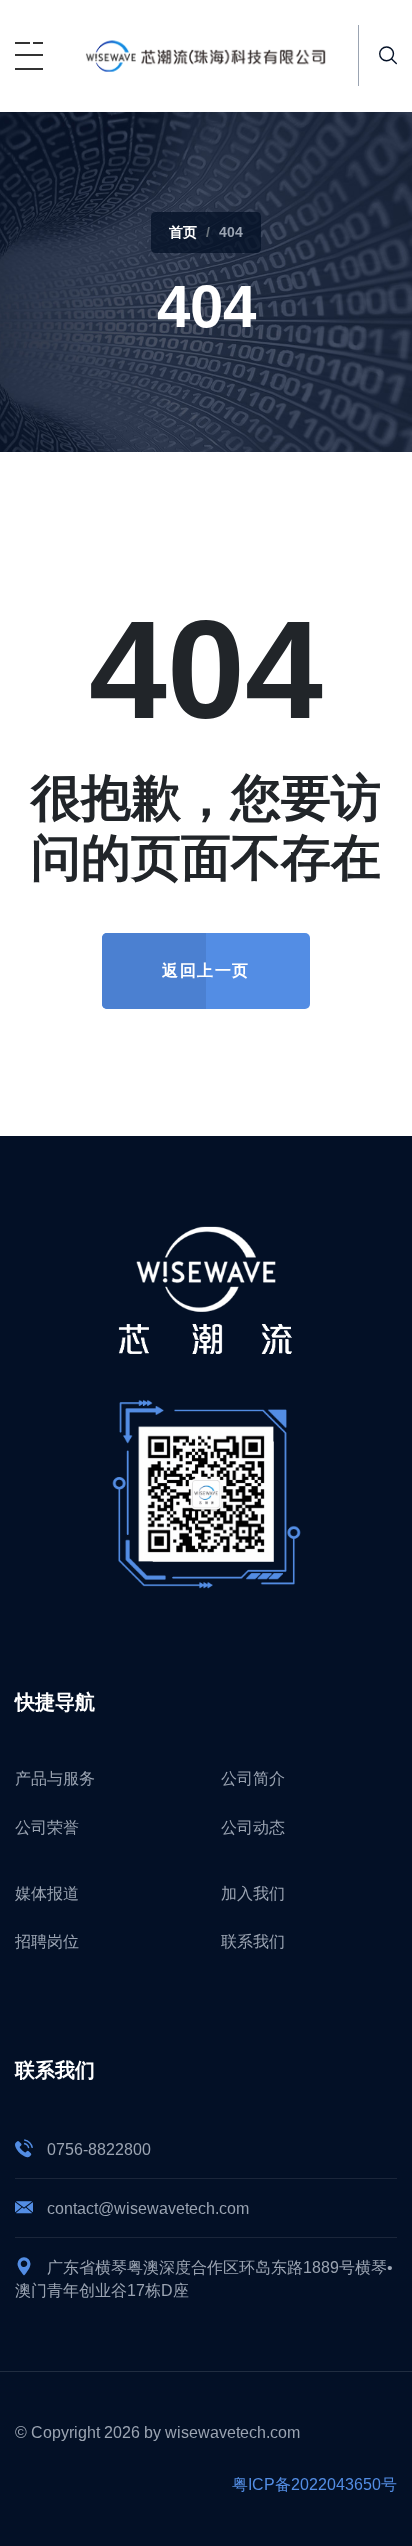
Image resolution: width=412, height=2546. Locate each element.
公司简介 (253, 1778)
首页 (183, 232)
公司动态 (253, 1827)
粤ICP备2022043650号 (314, 2484)
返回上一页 (206, 970)
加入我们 (253, 1893)
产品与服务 (55, 1778)
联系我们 (253, 1941)
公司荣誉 (47, 1827)
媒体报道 (47, 1893)
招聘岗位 (47, 1941)
